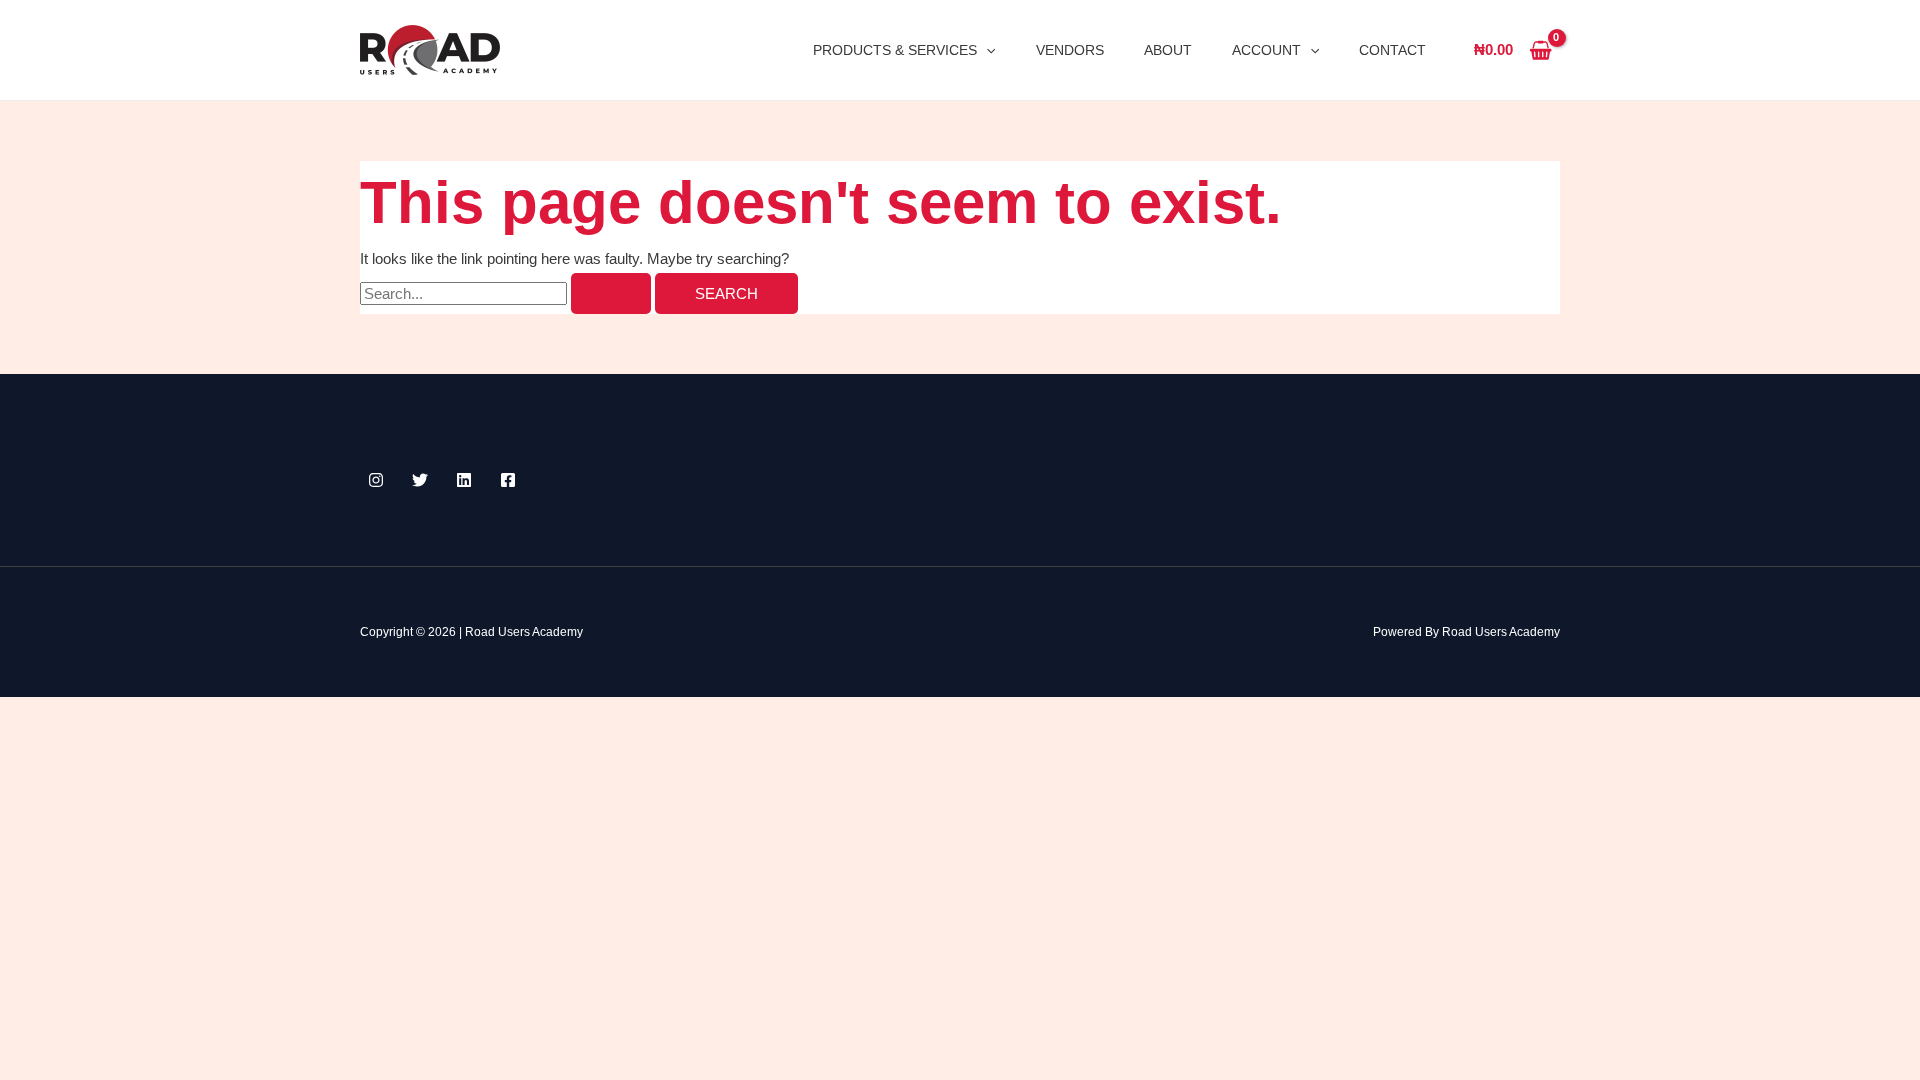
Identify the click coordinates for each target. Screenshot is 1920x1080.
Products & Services (895, 50)
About (1168, 50)
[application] (986, 50)
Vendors (1070, 50)
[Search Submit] (611, 293)
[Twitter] (420, 480)
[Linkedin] (464, 480)
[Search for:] (507, 293)
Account (1266, 50)
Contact (1392, 50)
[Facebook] (508, 480)
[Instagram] (376, 480)
